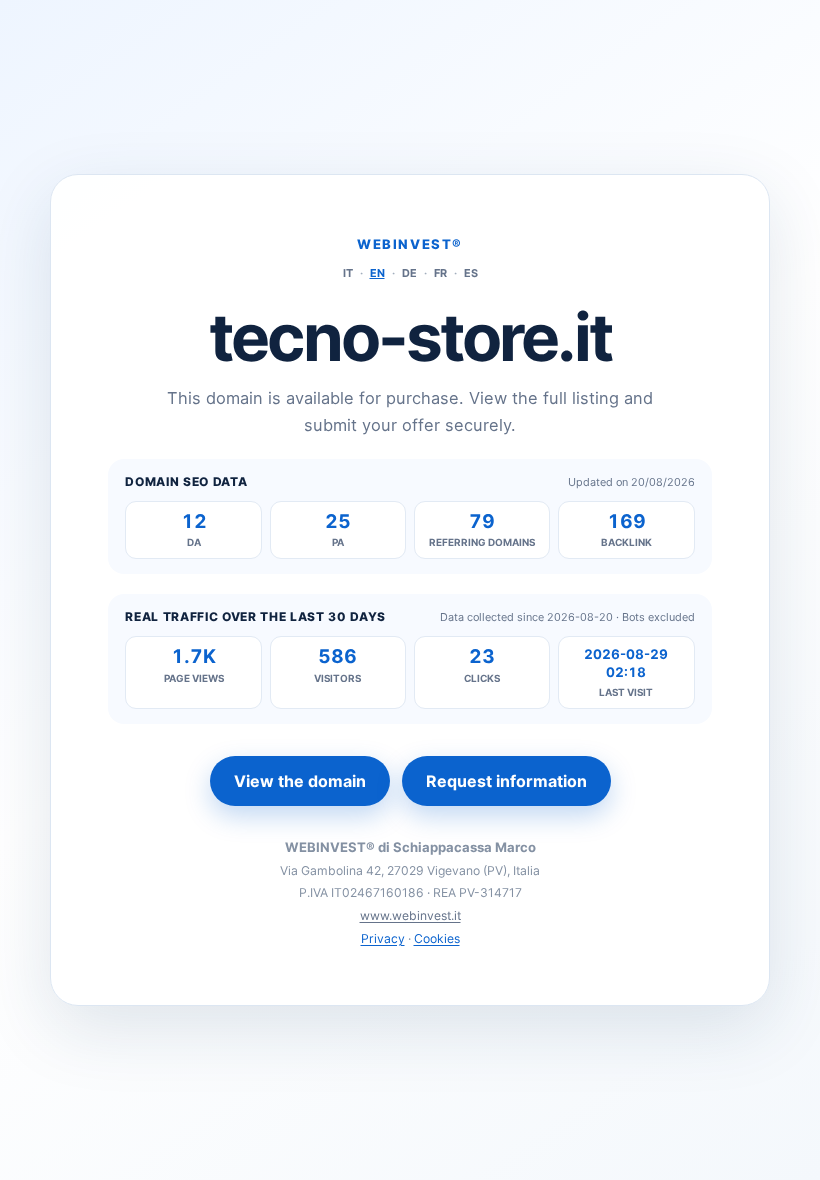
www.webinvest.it (410, 915)
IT (348, 273)
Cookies (437, 938)
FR (440, 273)
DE (409, 273)
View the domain (300, 781)
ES (471, 273)
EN (377, 273)
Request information (506, 781)
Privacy (383, 938)
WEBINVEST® (410, 244)
